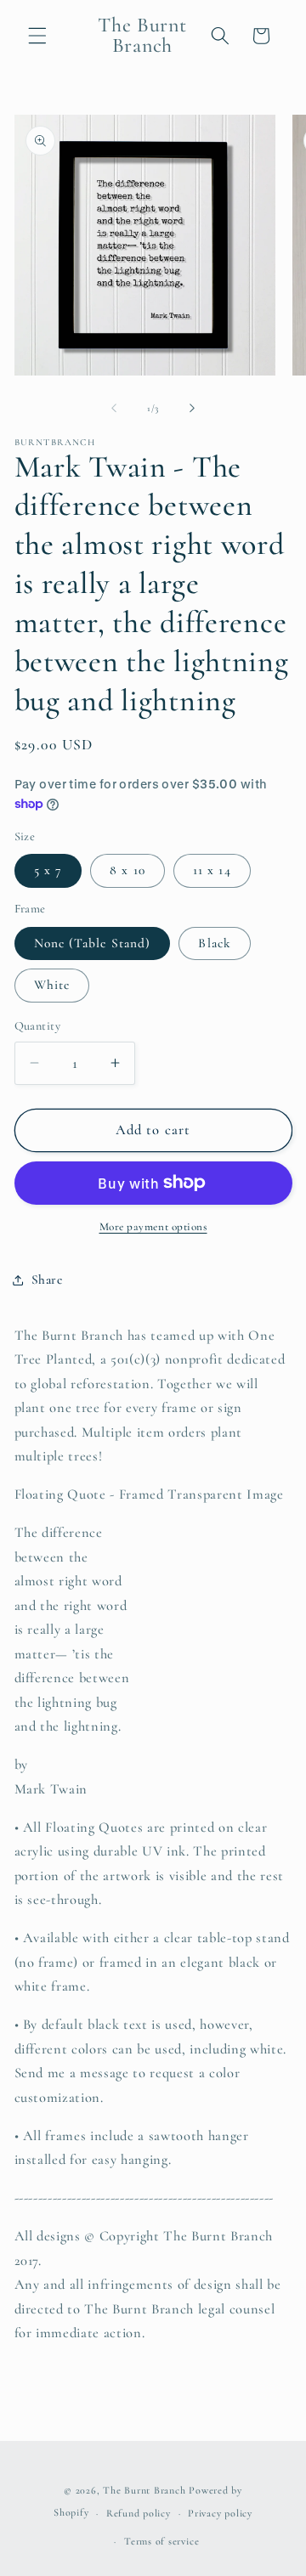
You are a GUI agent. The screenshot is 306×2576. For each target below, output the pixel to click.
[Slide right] (192, 409)
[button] (37, 36)
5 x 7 (48, 870)
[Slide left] (114, 409)
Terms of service (161, 2541)
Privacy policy (220, 2513)
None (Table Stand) (93, 943)
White (52, 985)
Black (215, 943)
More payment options (153, 1227)
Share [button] (47, 1280)
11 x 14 (212, 870)
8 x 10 (127, 870)
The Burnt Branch (144, 2490)
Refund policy (139, 2513)
